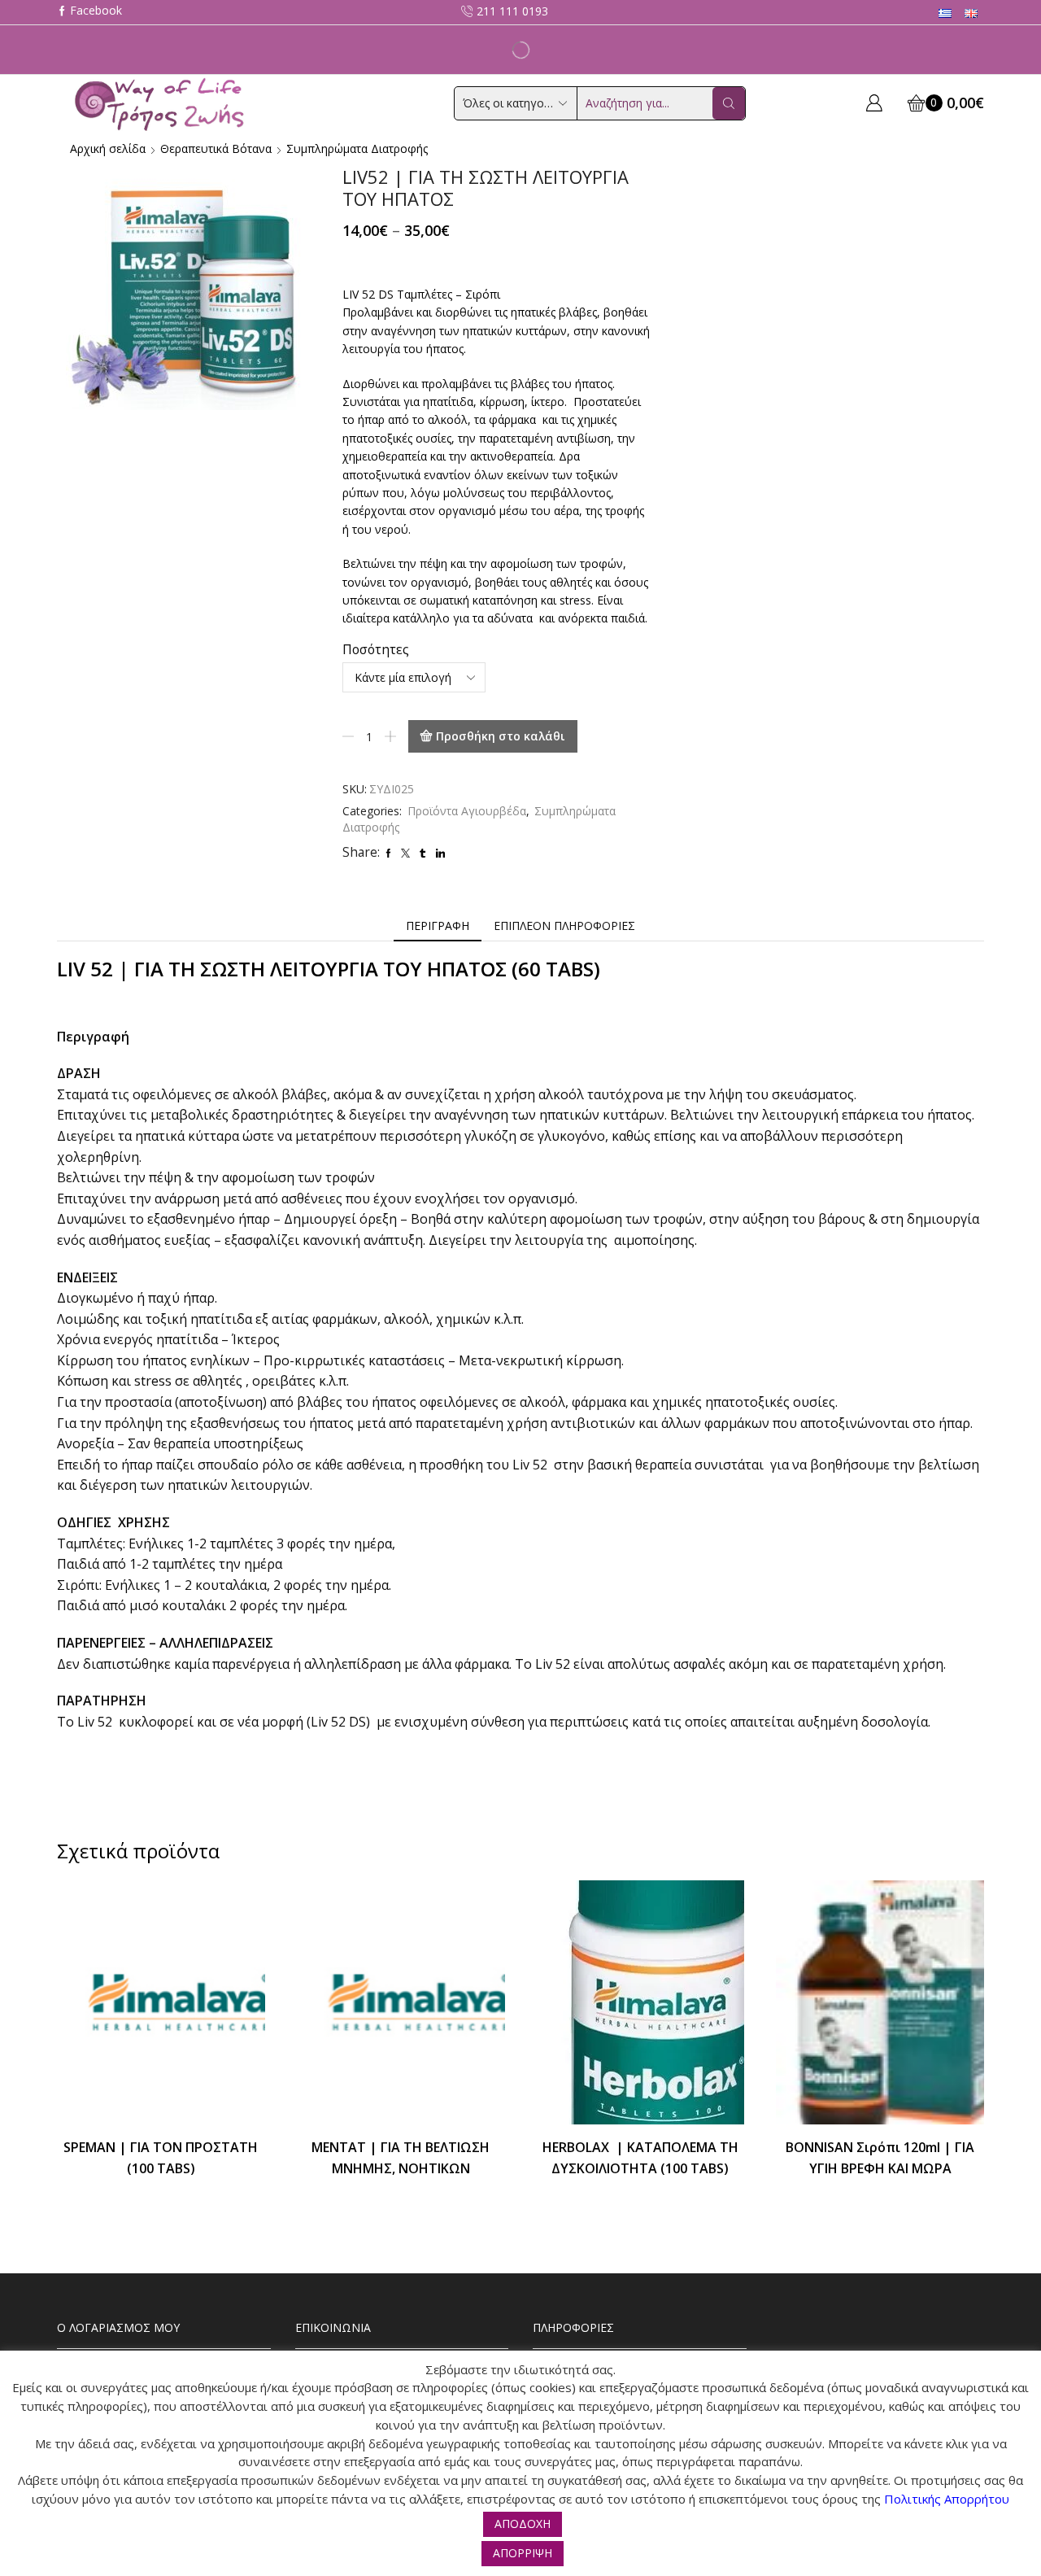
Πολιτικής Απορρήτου (947, 2499)
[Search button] (729, 103)
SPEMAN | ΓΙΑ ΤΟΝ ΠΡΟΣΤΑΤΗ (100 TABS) (161, 2158)
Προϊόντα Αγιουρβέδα (467, 811)
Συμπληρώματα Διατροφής (357, 148)
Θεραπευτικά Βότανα (216, 148)
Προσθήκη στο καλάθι (501, 736)
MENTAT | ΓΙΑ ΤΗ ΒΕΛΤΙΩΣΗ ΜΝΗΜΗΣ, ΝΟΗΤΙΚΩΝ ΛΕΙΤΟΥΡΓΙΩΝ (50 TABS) (401, 2168)
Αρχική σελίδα (108, 148)
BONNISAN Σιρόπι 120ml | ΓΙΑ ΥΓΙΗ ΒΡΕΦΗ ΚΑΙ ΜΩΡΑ (880, 2158)
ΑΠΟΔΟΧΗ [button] (523, 2524)
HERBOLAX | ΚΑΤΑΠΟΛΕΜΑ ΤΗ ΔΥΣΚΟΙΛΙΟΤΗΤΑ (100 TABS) (640, 2158)
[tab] (438, 926)
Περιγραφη (438, 926)
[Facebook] (89, 12)
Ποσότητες (376, 649)
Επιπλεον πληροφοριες (564, 926)
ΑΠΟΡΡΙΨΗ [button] (523, 2553)
